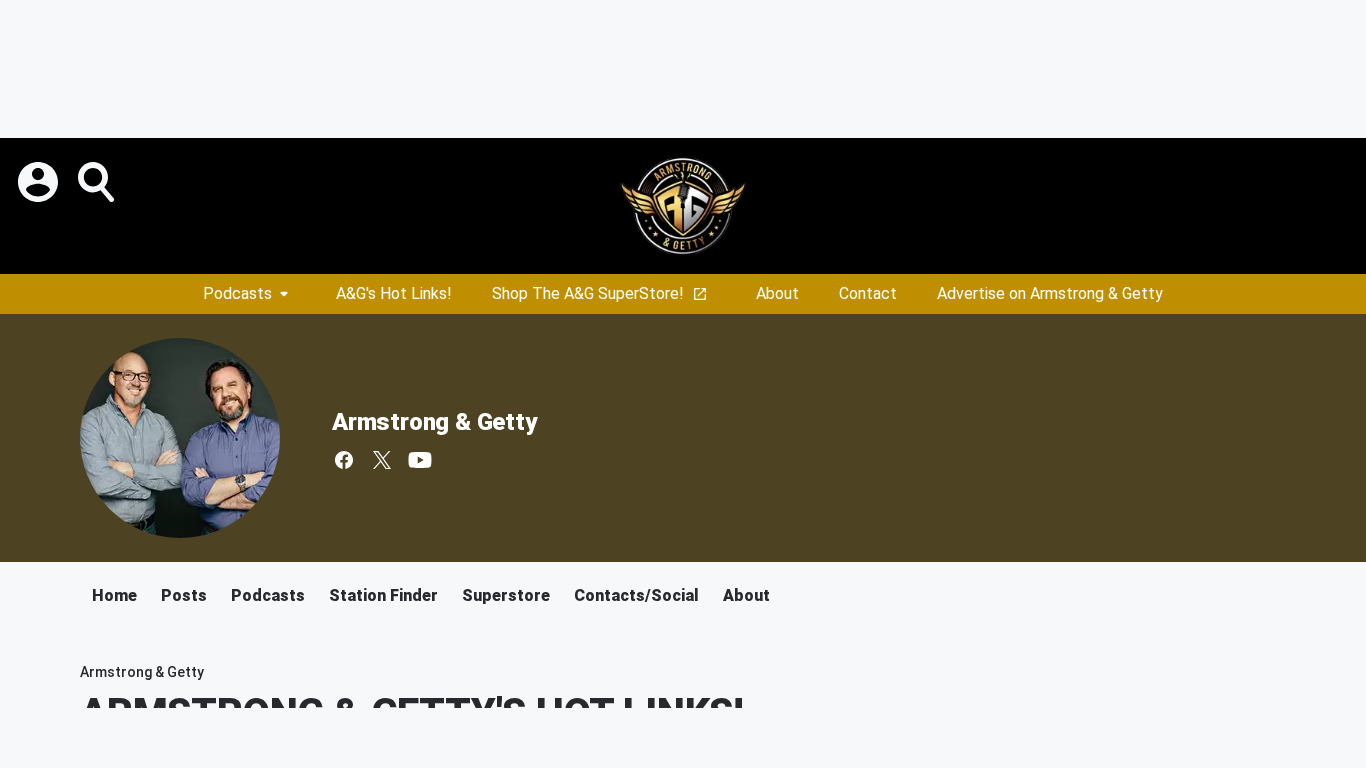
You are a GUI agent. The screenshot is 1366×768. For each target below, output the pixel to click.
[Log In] (40, 182)
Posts (184, 595)
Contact (868, 293)
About (777, 293)
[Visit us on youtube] (420, 460)
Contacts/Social (636, 595)
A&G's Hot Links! (394, 293)
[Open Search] (98, 182)
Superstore (506, 595)
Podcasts (237, 293)
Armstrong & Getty (434, 422)
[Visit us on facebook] (344, 460)
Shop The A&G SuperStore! (588, 293)
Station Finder (383, 595)
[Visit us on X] (382, 460)
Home (114, 595)
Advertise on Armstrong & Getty (1050, 293)
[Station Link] (683, 206)
